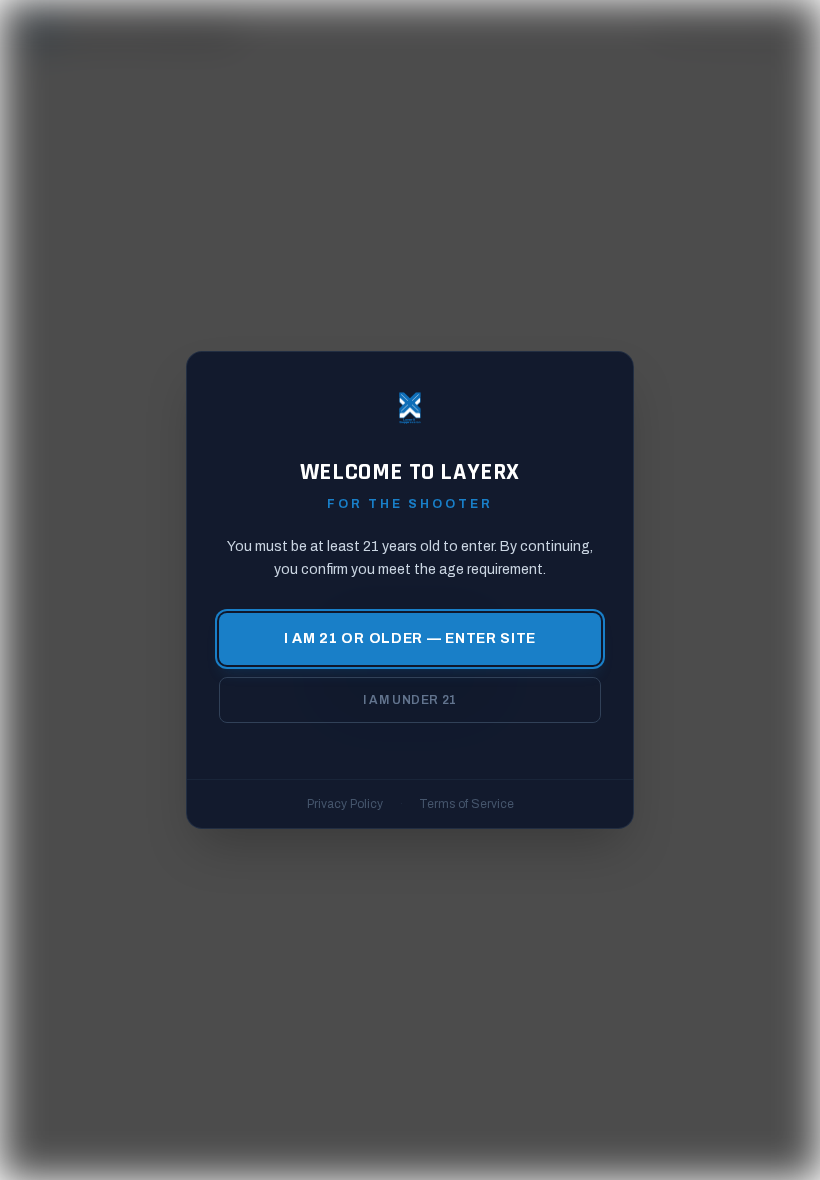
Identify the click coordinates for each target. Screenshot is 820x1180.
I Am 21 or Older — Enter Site (410, 638)
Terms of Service (466, 804)
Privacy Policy (345, 804)
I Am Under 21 (410, 700)
